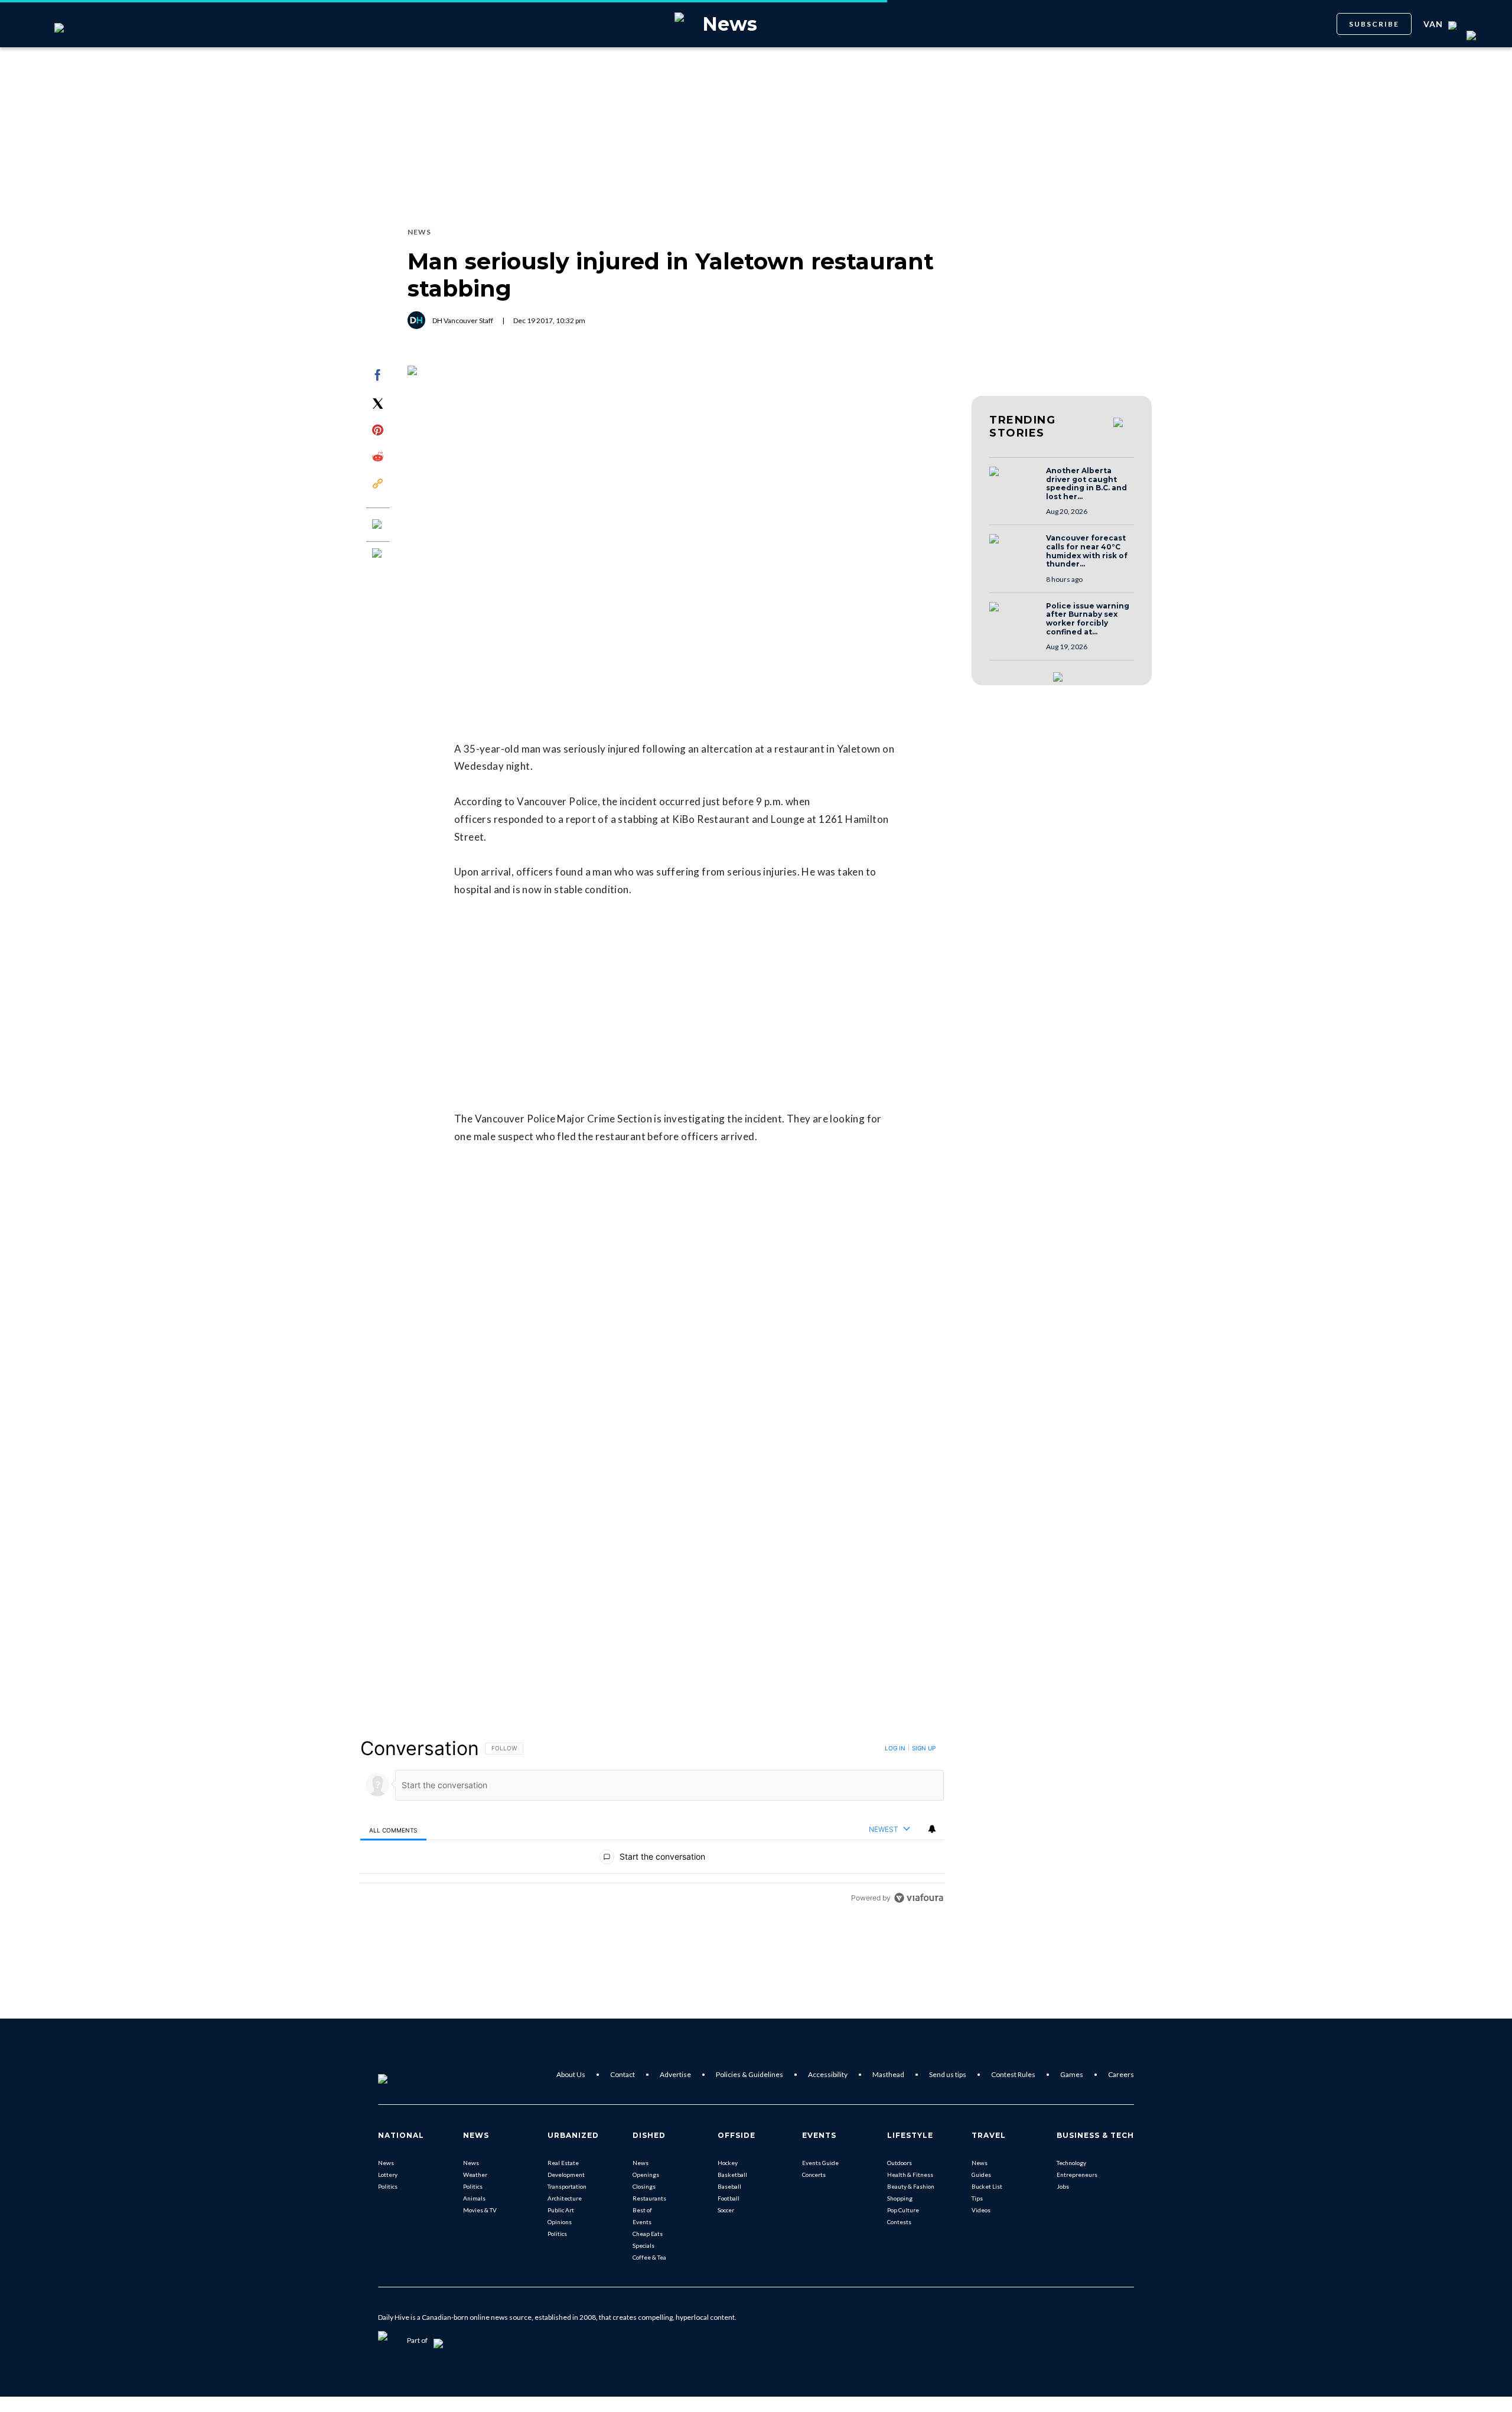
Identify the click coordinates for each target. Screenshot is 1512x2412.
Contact (623, 2074)
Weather (475, 2175)
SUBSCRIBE (1374, 24)
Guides (981, 2175)
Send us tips (948, 2074)
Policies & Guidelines (750, 2074)
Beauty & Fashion (911, 2186)
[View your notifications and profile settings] (932, 1829)
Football (729, 2198)
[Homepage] (402, 2075)
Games (1072, 2074)
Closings (644, 2186)
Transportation (567, 2186)
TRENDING (1022, 427)
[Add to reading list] (378, 554)
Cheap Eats (648, 2234)
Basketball (732, 2175)
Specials (643, 2245)
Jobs (1063, 2186)
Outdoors (900, 2163)
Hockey (728, 2163)
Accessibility (828, 2074)
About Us (571, 2074)
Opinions (560, 2222)
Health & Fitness (910, 2175)
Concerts (814, 2175)
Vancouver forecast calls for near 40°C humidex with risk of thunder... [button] (1087, 551)
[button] (1014, 483)
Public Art (561, 2210)
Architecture (565, 2198)
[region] (652, 1823)
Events (642, 2222)
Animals (474, 2198)
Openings (646, 2175)
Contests (899, 2222)
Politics (388, 2186)
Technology (1071, 2163)
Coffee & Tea (649, 2257)
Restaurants (649, 2198)
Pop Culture (903, 2210)
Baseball (729, 2186)
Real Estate (563, 2163)
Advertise (675, 2074)
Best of (642, 2210)
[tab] (393, 1830)
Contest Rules (1013, 2074)
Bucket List (987, 2186)
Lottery (388, 2175)
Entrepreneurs (1077, 2175)
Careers (1121, 2074)
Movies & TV (480, 2210)
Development (566, 2175)
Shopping (900, 2198)
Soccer (726, 2210)
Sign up (924, 1748)
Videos (981, 2210)
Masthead (888, 2074)
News (386, 2163)
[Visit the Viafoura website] (919, 1898)
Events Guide (820, 2163)
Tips (977, 2198)
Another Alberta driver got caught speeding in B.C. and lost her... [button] (1086, 484)
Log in (895, 1748)
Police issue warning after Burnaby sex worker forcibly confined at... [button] (1088, 619)
